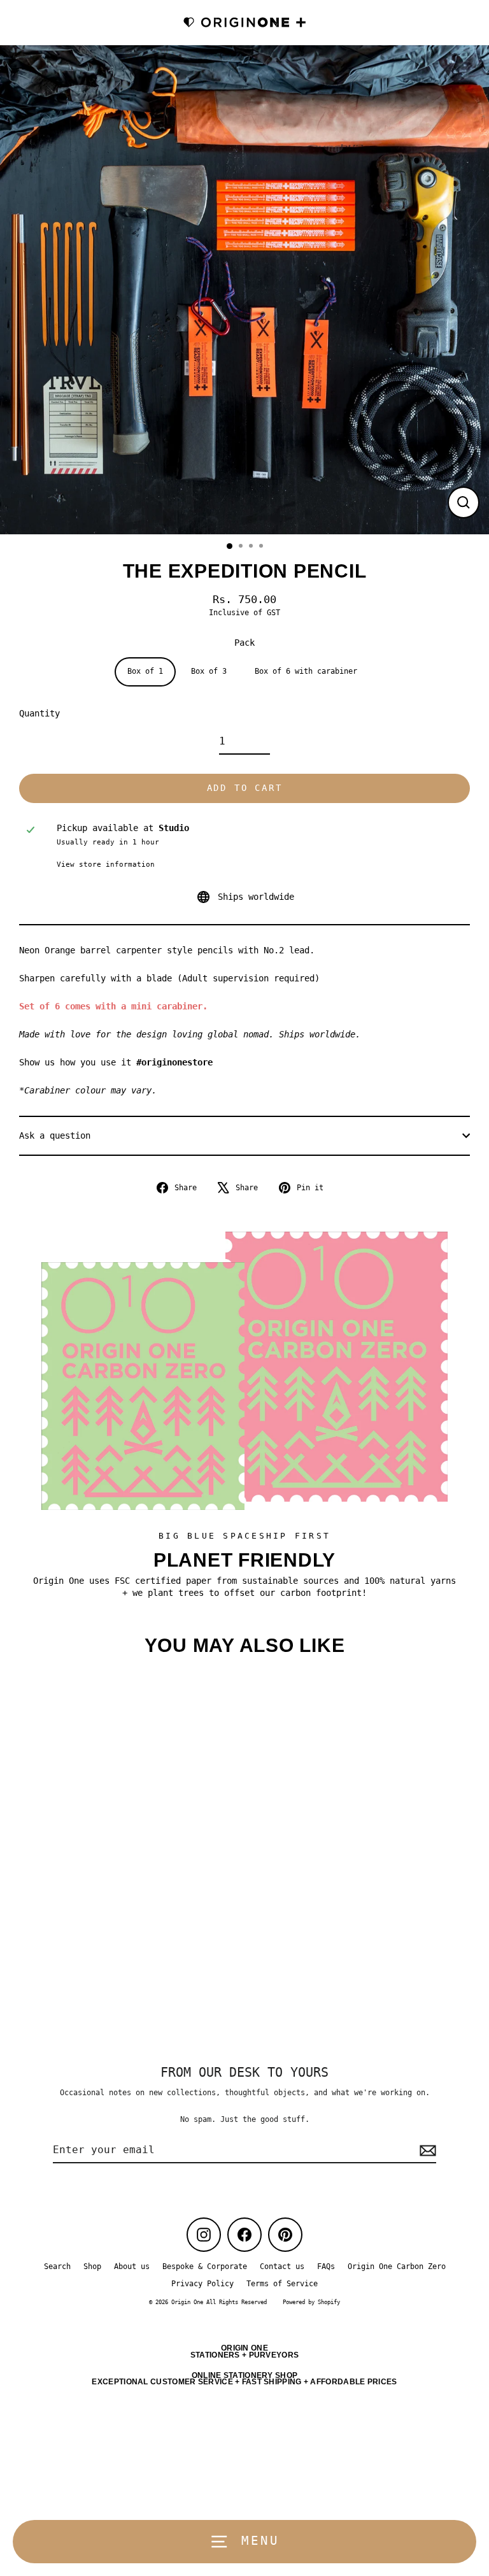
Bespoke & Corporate (205, 2266)
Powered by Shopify (311, 2302)
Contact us (282, 2266)
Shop (92, 2266)
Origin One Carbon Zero (397, 2266)
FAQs (326, 2266)
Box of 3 (209, 671)
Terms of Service (282, 2284)
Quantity (39, 713)
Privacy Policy (202, 2284)
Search (57, 2266)
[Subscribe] (426, 2151)
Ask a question (55, 1135)
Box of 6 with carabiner (306, 671)
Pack (244, 643)
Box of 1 (145, 671)
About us (132, 2266)
